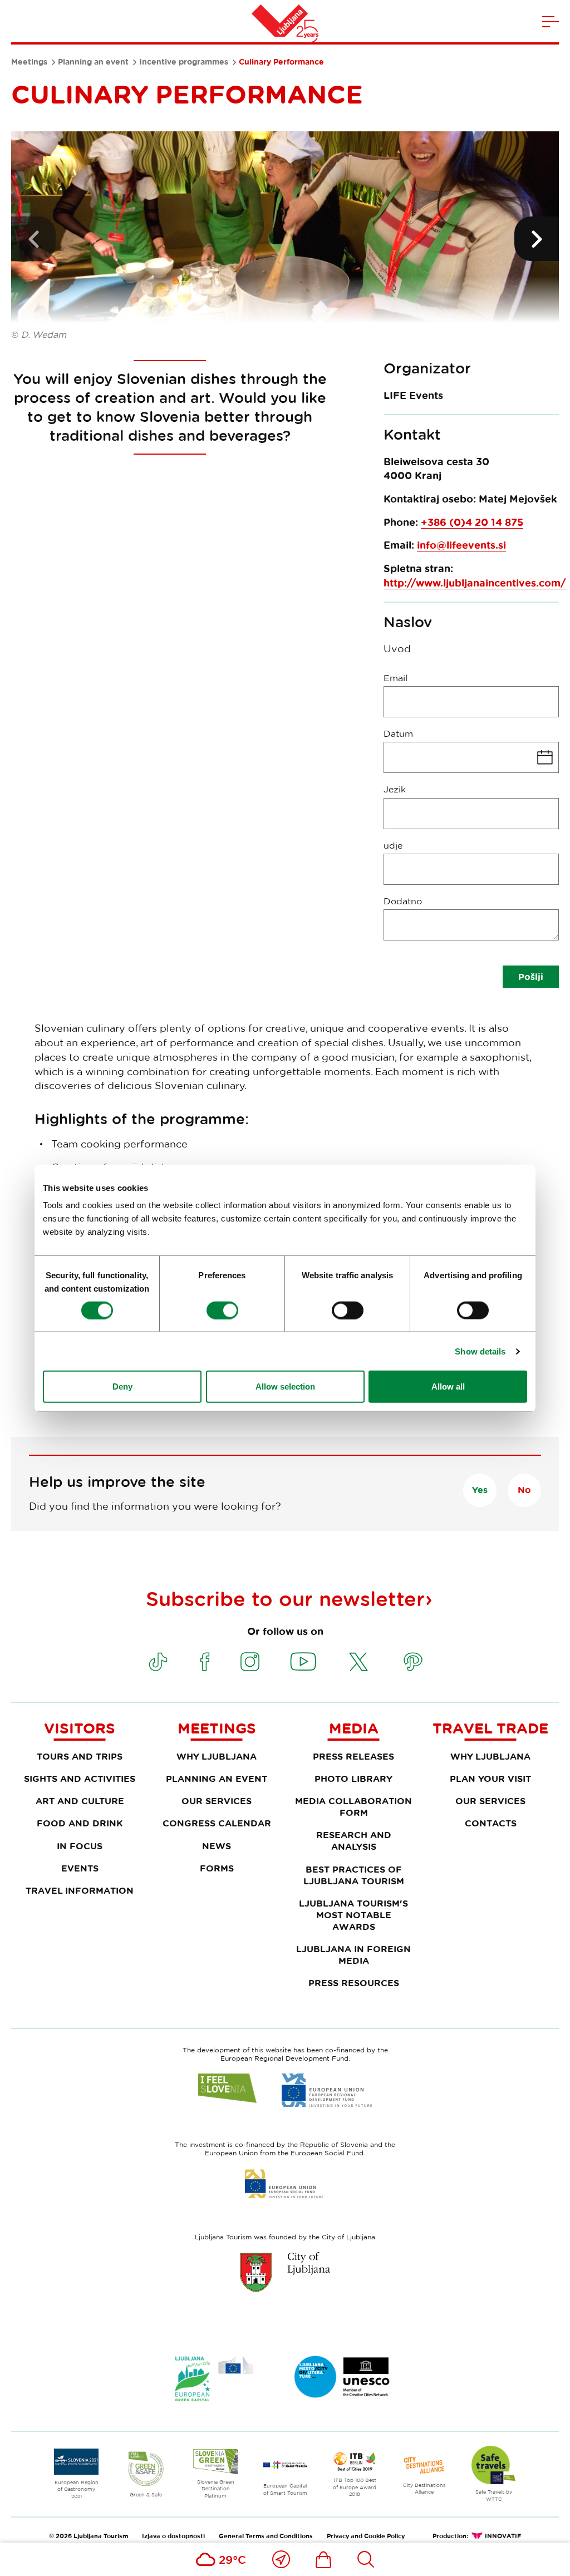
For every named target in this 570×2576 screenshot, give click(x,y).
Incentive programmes (184, 62)
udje (393, 845)
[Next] (537, 239)
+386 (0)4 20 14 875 (472, 522)
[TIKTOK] (158, 1662)
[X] (358, 1662)
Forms (217, 1868)
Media (354, 1728)
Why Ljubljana (217, 1756)
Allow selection (285, 1386)
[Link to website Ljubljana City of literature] (342, 2377)
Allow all (448, 1386)
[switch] (222, 1310)
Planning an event (93, 62)
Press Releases (353, 1756)
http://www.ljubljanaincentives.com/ (475, 583)
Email (395, 678)
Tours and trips (80, 1756)
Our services (217, 1801)
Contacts (491, 1823)
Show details (480, 1351)
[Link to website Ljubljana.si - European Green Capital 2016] (214, 2379)
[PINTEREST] (413, 1662)
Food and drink (80, 1823)
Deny (122, 1386)
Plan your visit (490, 1779)
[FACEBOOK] (205, 1662)
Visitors (80, 1728)
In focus (80, 1846)
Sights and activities (80, 1779)
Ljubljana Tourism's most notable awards (353, 1915)
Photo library (353, 1779)
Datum (398, 733)
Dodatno (403, 901)
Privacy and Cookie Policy (366, 2536)
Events (80, 1868)
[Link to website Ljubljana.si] (285, 2272)
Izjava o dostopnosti (173, 2536)
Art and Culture (80, 1801)
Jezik (395, 789)
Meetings (29, 62)
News (217, 1846)
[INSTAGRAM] (250, 1662)
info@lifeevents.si (461, 545)
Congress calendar (217, 1823)
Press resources (354, 1983)
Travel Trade (490, 1728)
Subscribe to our (285, 1598)
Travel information (80, 1890)
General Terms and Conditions (266, 2536)
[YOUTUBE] (303, 1662)
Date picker (471, 757)
